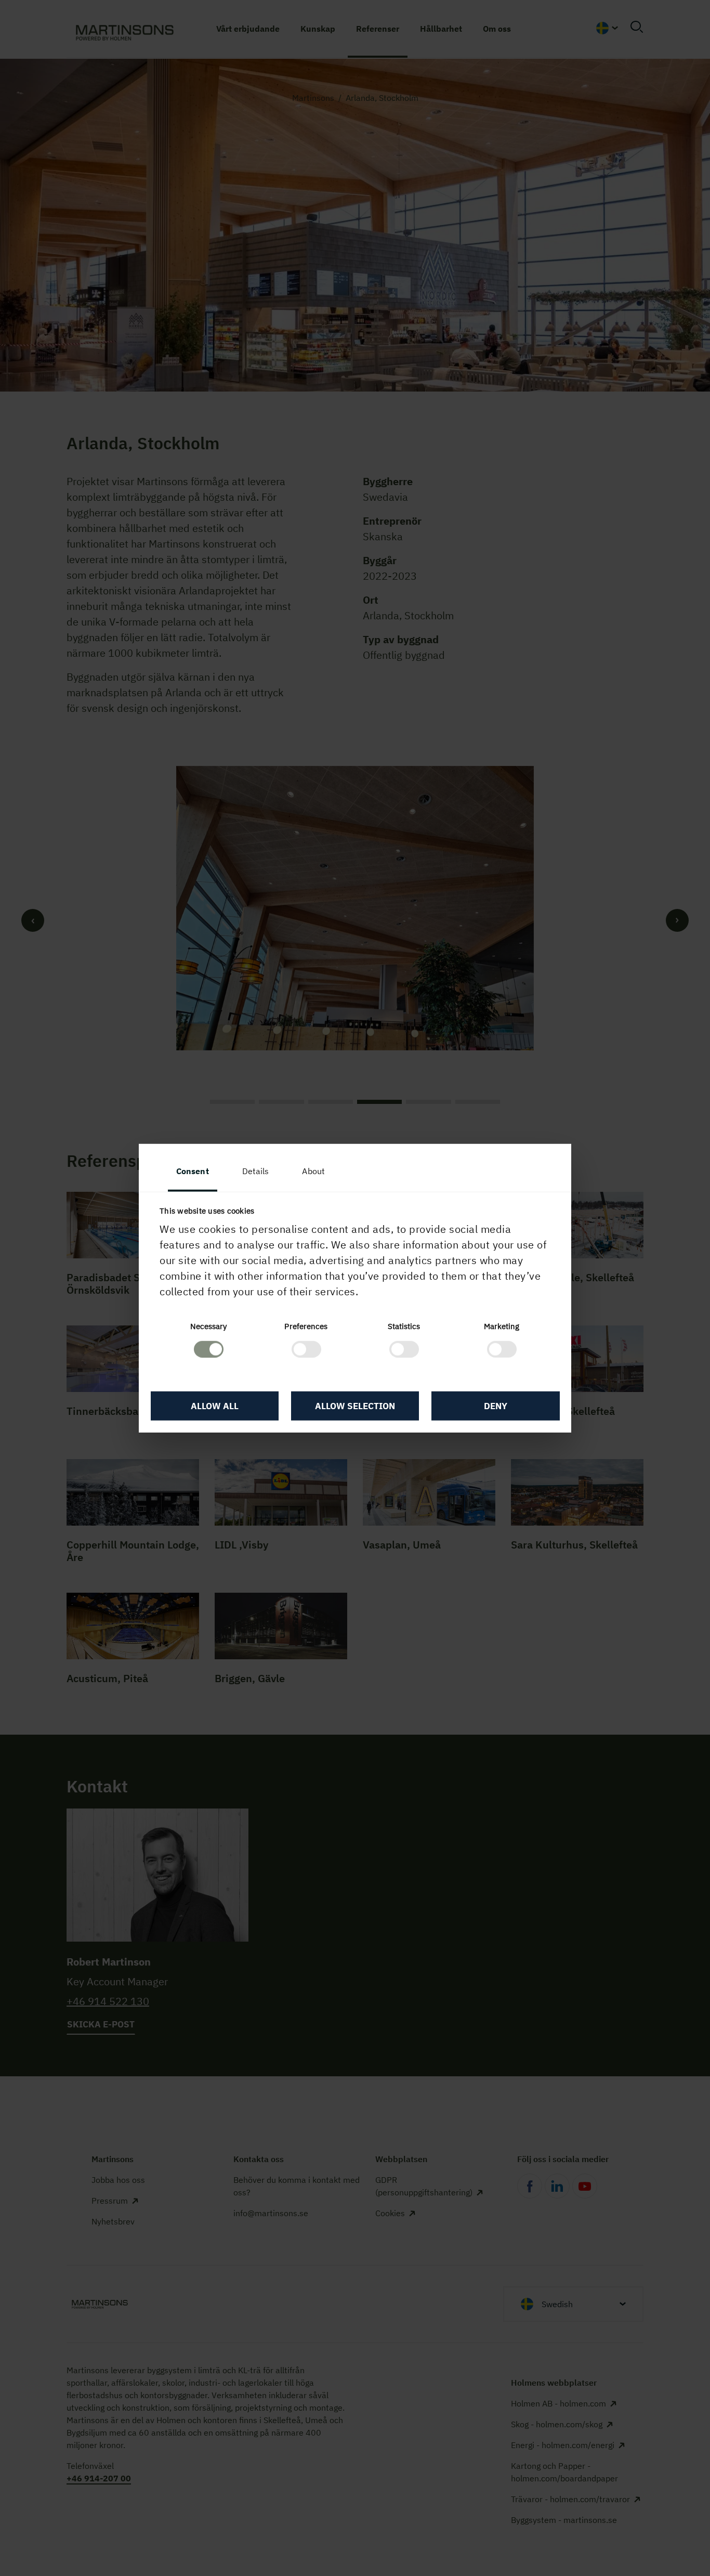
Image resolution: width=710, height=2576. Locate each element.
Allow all (215, 1406)
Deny (496, 1406)
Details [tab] (256, 1171)
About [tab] (313, 1171)
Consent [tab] (193, 1171)
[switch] (306, 1349)
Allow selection (355, 1406)
